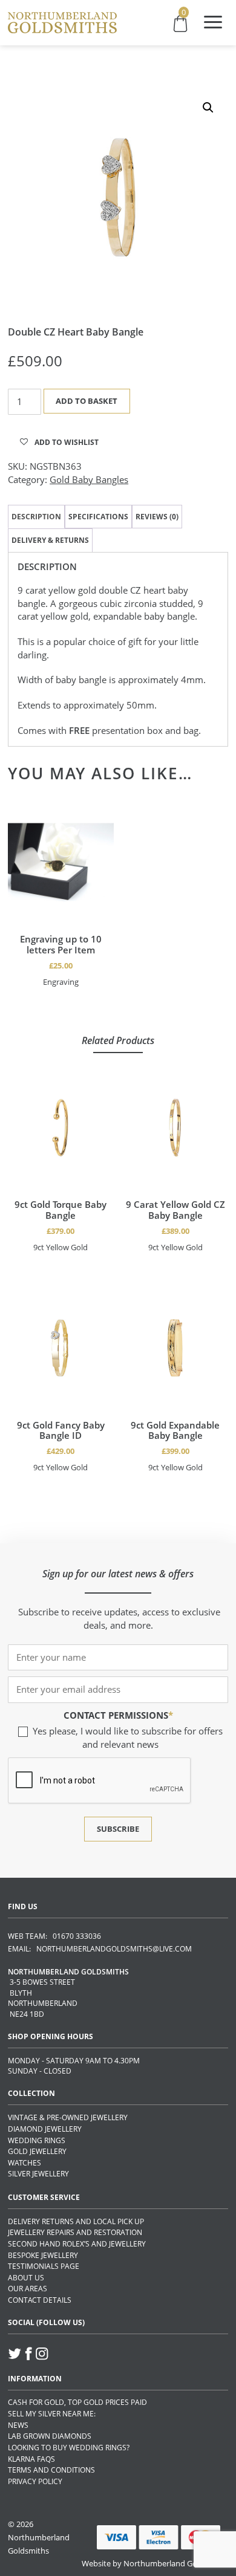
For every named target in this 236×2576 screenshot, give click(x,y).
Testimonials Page (44, 2266)
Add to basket (87, 401)
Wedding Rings (37, 2140)
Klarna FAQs (31, 2459)
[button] (208, 108)
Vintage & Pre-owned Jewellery (68, 2117)
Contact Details (40, 2300)
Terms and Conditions (51, 2470)
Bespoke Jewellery (43, 2255)
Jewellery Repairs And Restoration (75, 2232)
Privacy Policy (35, 2481)
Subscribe (118, 1829)
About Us (26, 2278)
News (18, 2425)
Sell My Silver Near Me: (52, 2414)
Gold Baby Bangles (89, 479)
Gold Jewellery (37, 2151)
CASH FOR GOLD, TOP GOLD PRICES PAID (77, 2402)
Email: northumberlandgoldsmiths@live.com (100, 1949)
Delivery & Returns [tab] (50, 540)
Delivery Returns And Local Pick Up (76, 2221)
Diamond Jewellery (45, 2129)
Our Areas (28, 2289)
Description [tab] (36, 517)
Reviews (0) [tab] (157, 517)
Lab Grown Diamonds (50, 2436)
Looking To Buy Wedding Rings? (69, 2448)
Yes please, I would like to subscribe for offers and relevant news (128, 1737)
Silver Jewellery (38, 2174)
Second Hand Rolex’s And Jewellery (77, 2244)
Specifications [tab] (98, 517)
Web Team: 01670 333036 (54, 1936)
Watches (25, 2163)
